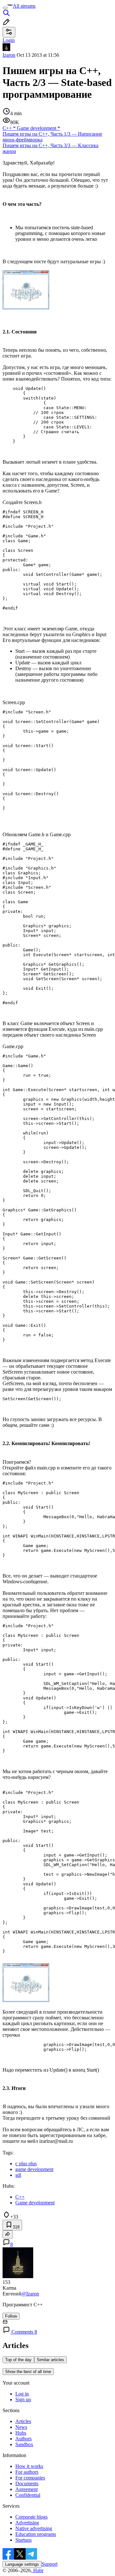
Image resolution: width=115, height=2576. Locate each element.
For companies (30, 2478)
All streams (24, 6)
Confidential (28, 2495)
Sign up (23, 2399)
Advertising (27, 2523)
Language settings (22, 2564)
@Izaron (30, 2294)
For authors (27, 2472)
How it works (29, 2466)
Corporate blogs (31, 2517)
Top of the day (18, 2360)
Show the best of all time (28, 2372)
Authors (23, 2439)
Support (50, 2564)
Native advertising (34, 2528)
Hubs (21, 2433)
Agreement (27, 2489)
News (21, 2427)
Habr (38, 2570)
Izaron (9, 55)
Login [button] (9, 40)
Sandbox (24, 2444)
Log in (22, 2394)
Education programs (36, 2534)
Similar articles (50, 2360)
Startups (23, 2540)
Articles (23, 2421)
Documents (27, 2483)
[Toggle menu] (5, 8)
